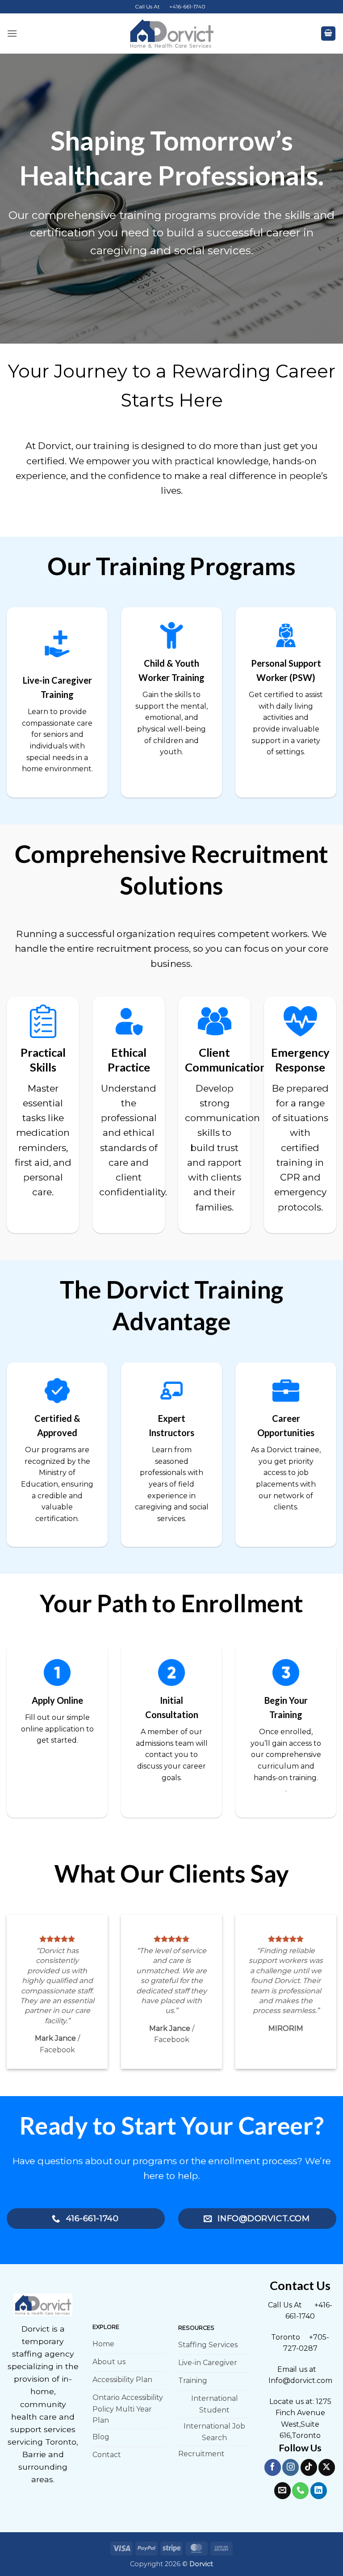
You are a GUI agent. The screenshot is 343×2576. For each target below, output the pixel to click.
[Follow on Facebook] (273, 2467)
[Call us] (300, 2490)
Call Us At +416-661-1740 (170, 6)
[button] (12, 33)
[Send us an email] (282, 2490)
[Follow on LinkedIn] (319, 2490)
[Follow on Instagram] (291, 2467)
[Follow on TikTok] (309, 2467)
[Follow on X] (327, 2467)
